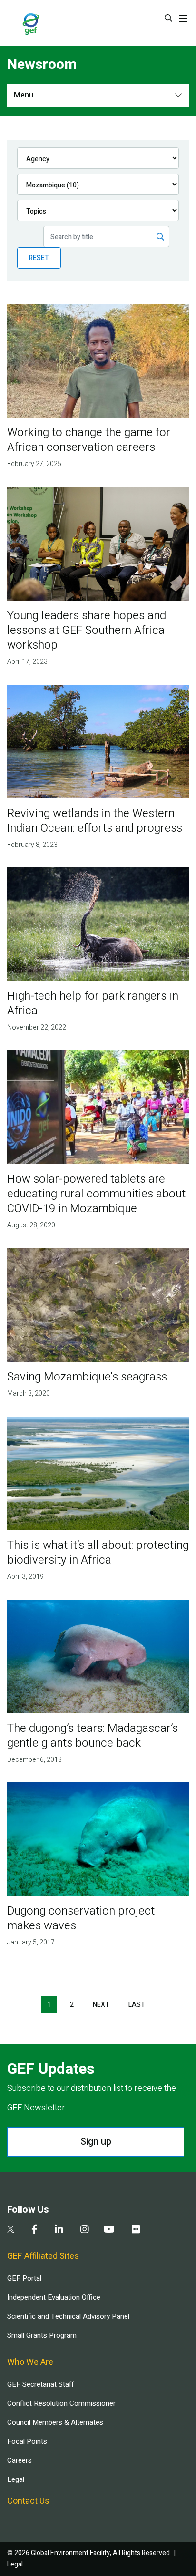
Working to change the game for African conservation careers (89, 440)
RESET (39, 258)
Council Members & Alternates (55, 2422)
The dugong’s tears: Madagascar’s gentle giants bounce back (93, 1736)
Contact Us (28, 2501)
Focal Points (27, 2441)
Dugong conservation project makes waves (81, 1918)
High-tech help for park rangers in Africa (93, 1003)
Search (168, 18)
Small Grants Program (42, 2335)
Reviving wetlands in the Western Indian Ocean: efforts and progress (95, 821)
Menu (24, 95)
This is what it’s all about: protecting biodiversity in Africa (98, 1553)
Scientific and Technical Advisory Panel (68, 2316)
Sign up (96, 2142)
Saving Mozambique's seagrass (87, 1377)
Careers (20, 2460)
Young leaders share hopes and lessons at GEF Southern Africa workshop (87, 630)
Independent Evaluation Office (54, 2297)
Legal (16, 2479)
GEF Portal (24, 2278)
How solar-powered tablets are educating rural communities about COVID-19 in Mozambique (96, 1194)
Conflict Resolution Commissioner (61, 2403)
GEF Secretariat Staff (40, 2384)
